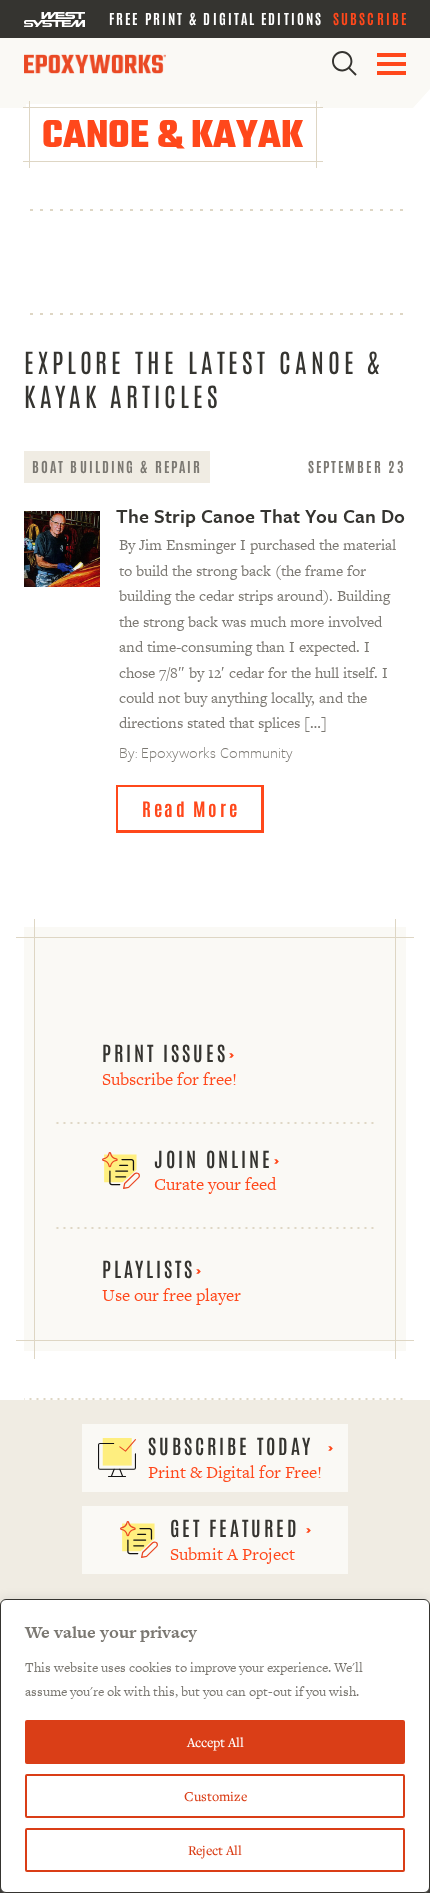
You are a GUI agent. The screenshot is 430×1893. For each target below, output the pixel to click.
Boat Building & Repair (117, 466)
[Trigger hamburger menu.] (391, 64)
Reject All (215, 1850)
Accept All (215, 1742)
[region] (215, 1746)
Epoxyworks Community (217, 752)
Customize (215, 1796)
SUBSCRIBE (370, 18)
